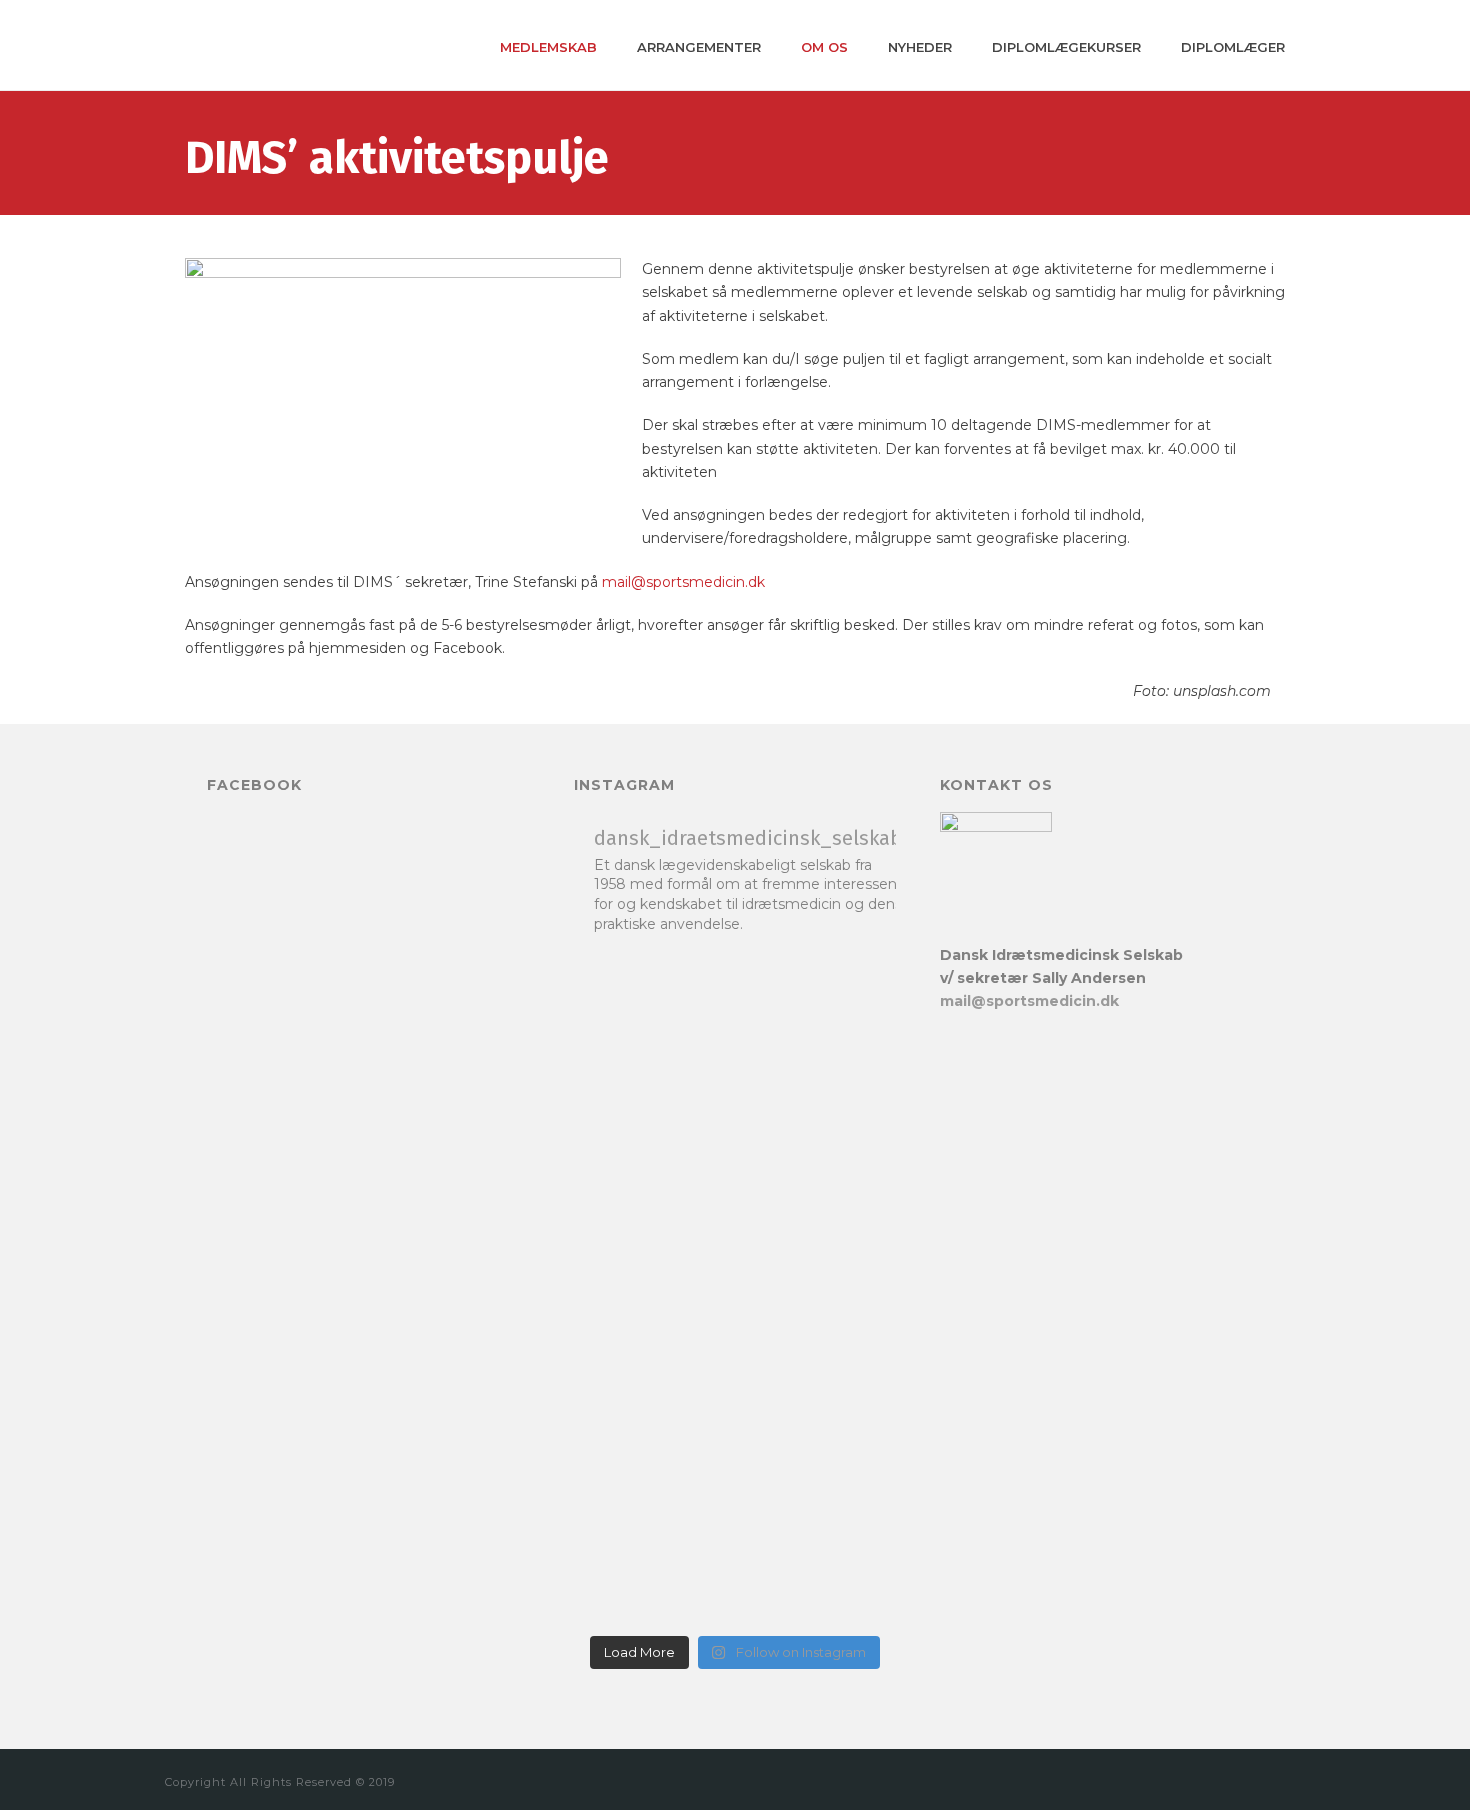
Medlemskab (548, 47)
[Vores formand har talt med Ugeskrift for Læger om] (818, 1479)
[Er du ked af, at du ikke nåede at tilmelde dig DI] (818, 1109)
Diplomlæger (1233, 47)
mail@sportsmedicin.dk (683, 582)
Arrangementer (699, 47)
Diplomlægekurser (1066, 47)
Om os (824, 47)
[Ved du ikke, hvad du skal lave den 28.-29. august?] (652, 1144)
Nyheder (920, 47)
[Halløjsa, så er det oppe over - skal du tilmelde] (652, 1444)
